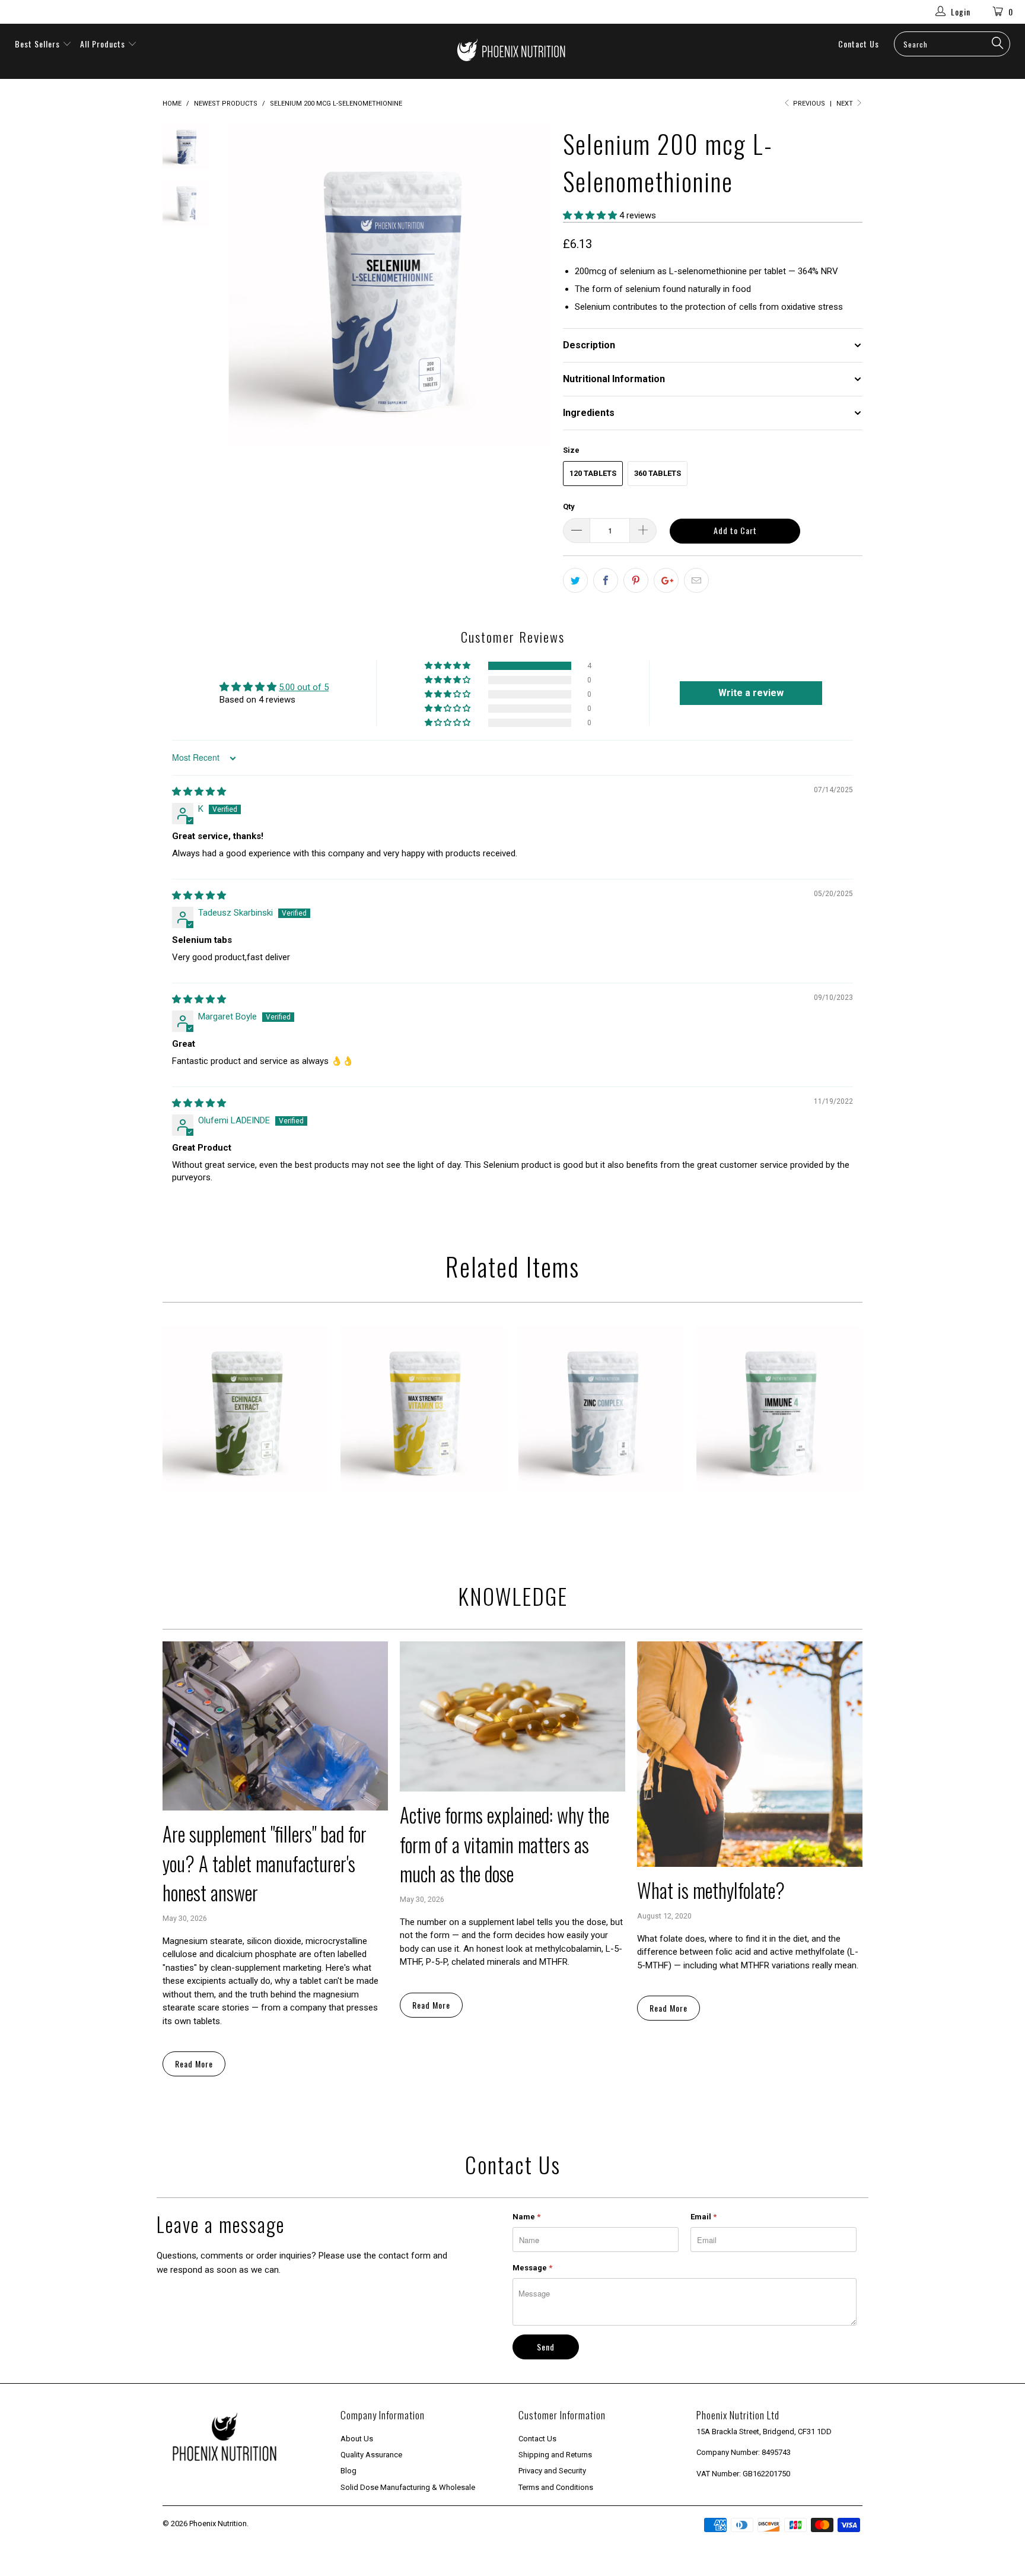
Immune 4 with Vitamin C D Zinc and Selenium (779, 1409)
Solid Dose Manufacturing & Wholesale (408, 2487)
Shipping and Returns (555, 2455)
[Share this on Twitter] (575, 580)
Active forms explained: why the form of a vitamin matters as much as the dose (504, 1844)
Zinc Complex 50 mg (601, 1409)
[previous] (246, 284)
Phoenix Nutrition (218, 2523)
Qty (569, 506)
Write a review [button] (751, 693)
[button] (590, 215)
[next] (534, 284)
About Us (357, 2439)
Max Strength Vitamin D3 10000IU (424, 1409)
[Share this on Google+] (666, 580)
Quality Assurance (371, 2455)
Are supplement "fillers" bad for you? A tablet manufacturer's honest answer (265, 1863)
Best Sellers (37, 44)
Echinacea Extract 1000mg (246, 1409)
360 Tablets (658, 473)
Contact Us (859, 44)
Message (532, 2268)
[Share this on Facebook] (606, 580)
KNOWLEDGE (513, 1596)
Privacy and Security (552, 2471)
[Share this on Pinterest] (636, 580)
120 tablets (593, 473)
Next (846, 104)
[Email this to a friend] (696, 580)
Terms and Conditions (556, 2487)
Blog (348, 2471)
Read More (194, 2064)
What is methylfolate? (711, 1890)
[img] (199, 792)
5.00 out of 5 (304, 687)
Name (526, 2217)
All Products (104, 44)
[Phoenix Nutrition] (512, 51)
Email (704, 2217)
